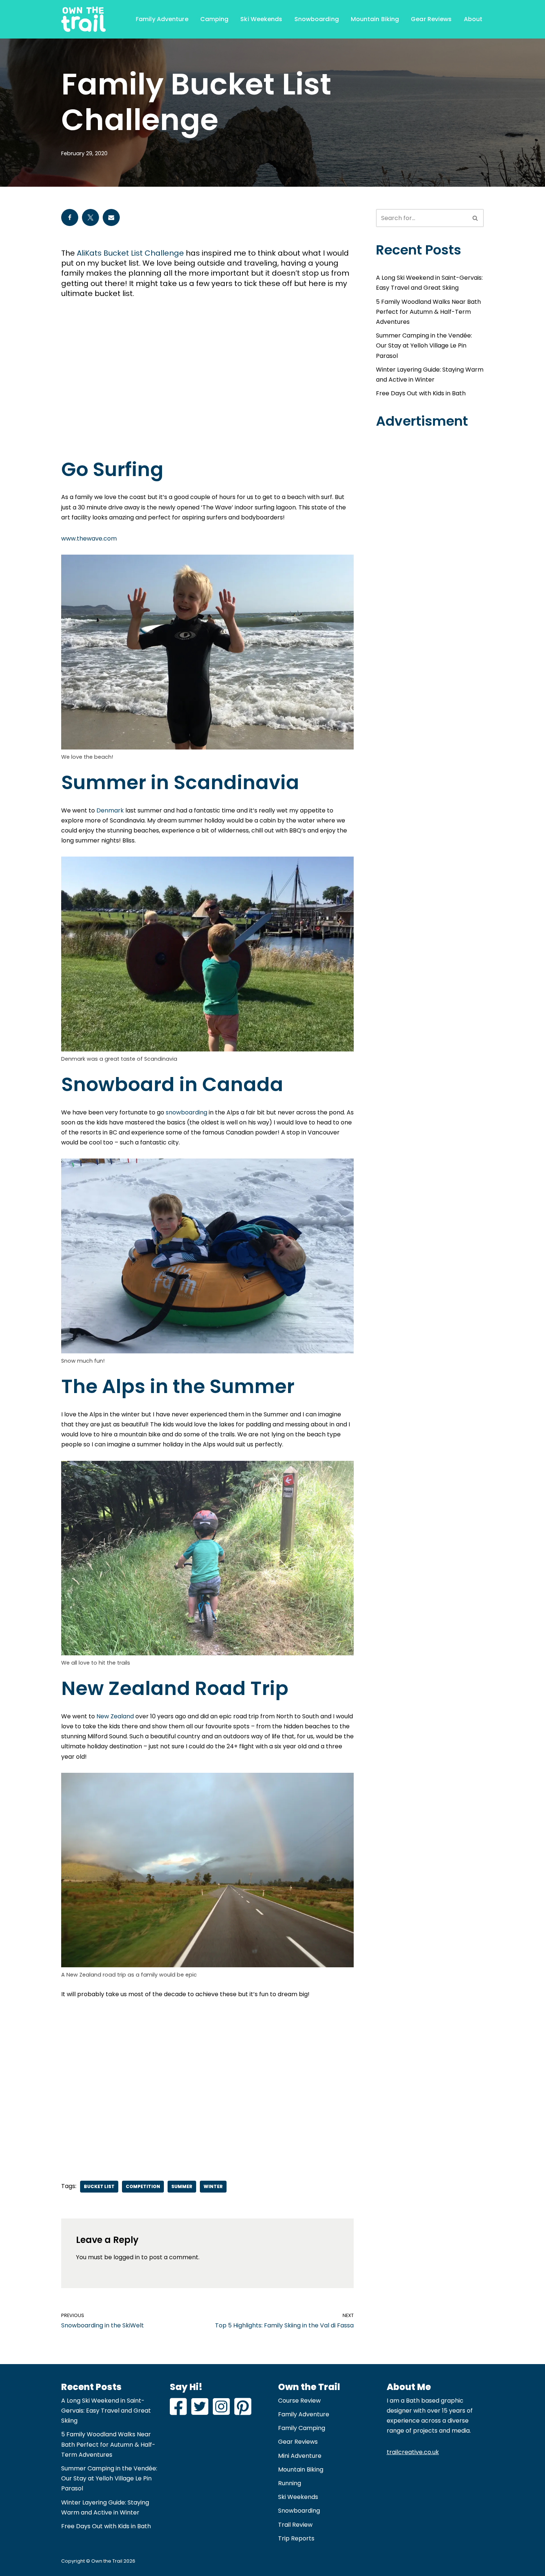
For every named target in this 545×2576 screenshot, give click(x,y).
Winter (213, 2186)
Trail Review (295, 2525)
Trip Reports (296, 2538)
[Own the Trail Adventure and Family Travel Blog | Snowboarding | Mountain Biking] (83, 19)
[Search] (475, 218)
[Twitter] (90, 217)
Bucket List (99, 2186)
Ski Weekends (261, 19)
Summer (182, 2186)
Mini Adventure (300, 2456)
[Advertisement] (207, 384)
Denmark (110, 810)
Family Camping (302, 2428)
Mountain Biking (375, 19)
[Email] (111, 217)
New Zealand (115, 1716)
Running (290, 2483)
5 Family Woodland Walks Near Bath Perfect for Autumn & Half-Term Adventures (428, 312)
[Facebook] (70, 217)
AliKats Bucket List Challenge (130, 253)
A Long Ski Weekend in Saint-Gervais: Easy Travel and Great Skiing (106, 2411)
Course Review (299, 2401)
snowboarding (187, 1112)
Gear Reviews (431, 19)
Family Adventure (162, 19)
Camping (214, 19)
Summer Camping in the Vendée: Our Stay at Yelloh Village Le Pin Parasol (424, 345)
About (473, 19)
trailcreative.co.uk (413, 2452)
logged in (127, 2257)
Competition (143, 2186)
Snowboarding (317, 19)
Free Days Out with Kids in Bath (421, 393)
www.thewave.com (89, 539)
